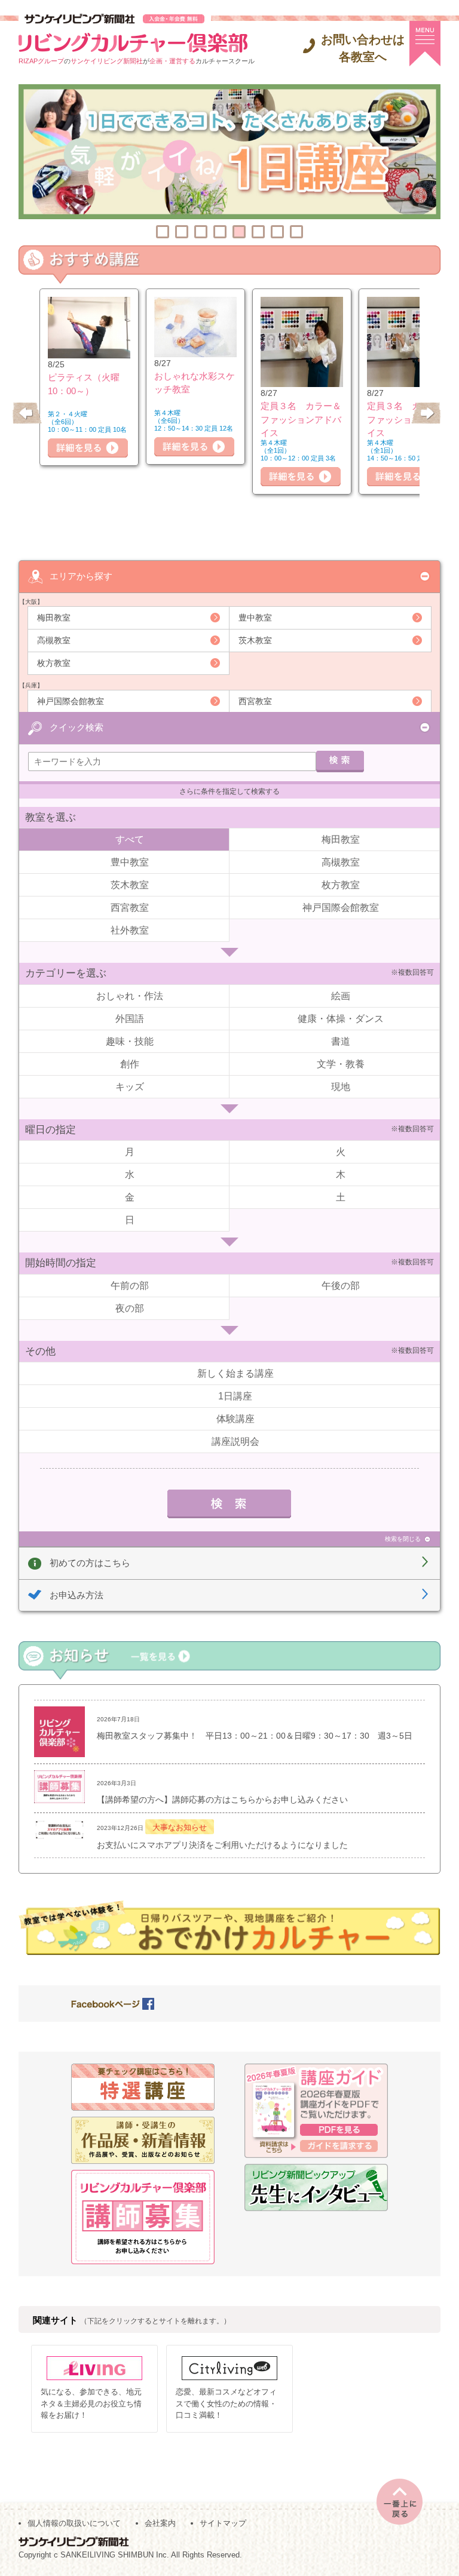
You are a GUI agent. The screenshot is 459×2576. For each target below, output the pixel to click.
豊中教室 (255, 618)
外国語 (130, 1019)
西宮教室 (255, 701)
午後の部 (341, 1286)
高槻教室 (54, 640)
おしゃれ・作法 (130, 996)
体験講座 (235, 1419)
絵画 (341, 996)
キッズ (130, 1087)
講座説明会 (235, 1441)
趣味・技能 (130, 1041)
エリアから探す (81, 576)
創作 (130, 1064)
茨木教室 (255, 640)
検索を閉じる (403, 1539)
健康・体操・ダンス (341, 1019)
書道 (341, 1041)
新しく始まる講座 (235, 1373)
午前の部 (130, 1286)
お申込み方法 (76, 1595)
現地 (341, 1087)
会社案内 (160, 2523)
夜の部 (130, 1308)
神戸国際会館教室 (71, 701)
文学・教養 (341, 1064)
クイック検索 (76, 727)
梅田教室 (54, 618)
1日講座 (235, 1396)
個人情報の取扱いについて (74, 2523)
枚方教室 (54, 663)
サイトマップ (223, 2523)
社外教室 (130, 930)
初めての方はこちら (90, 1563)
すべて (130, 839)
